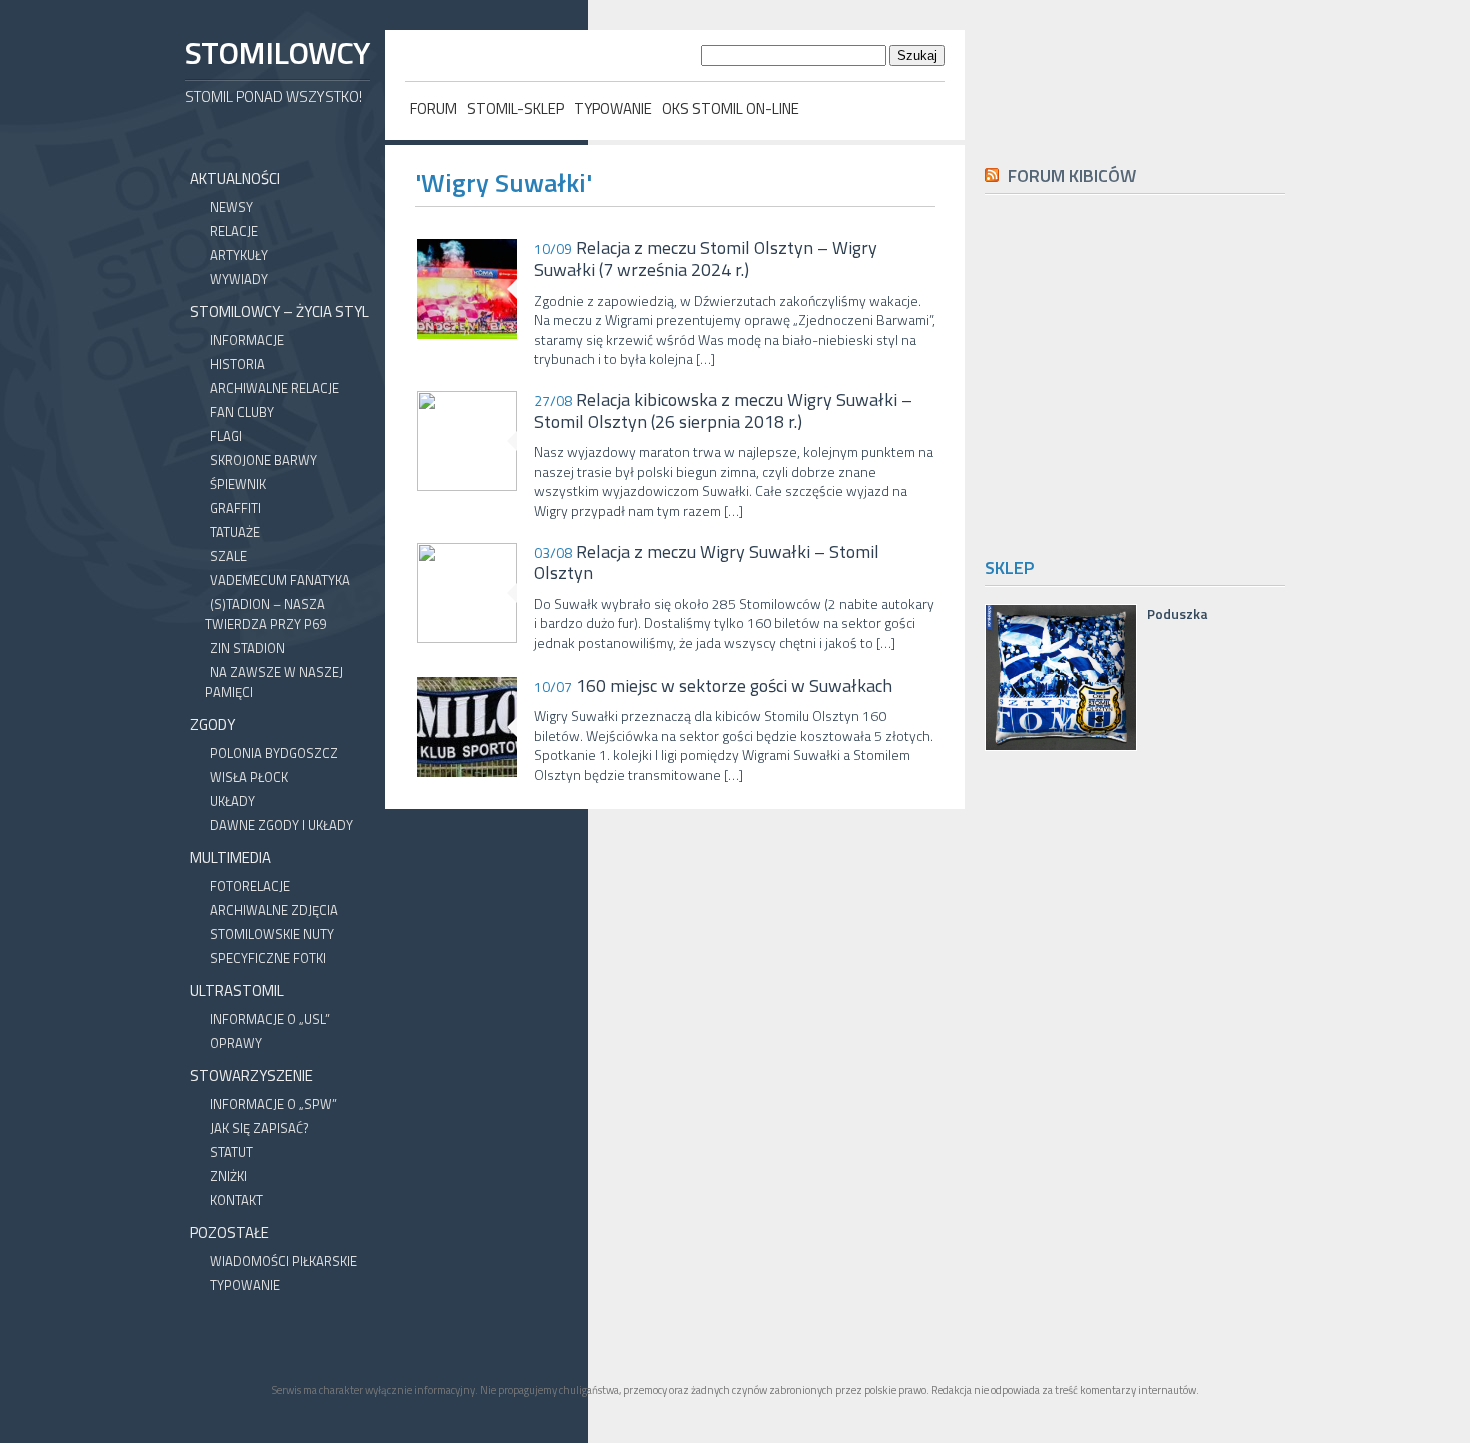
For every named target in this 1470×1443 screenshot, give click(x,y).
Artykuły (239, 255)
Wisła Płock (249, 777)
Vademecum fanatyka (280, 580)
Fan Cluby (242, 412)
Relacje (234, 231)
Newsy (231, 207)
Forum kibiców (1072, 175)
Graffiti (235, 508)
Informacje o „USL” (270, 1019)
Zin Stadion (247, 648)
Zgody (212, 724)
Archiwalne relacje (274, 388)
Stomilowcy (277, 52)
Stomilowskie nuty (272, 934)
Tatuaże (235, 532)
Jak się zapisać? (259, 1128)
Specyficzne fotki (268, 958)
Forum (433, 108)
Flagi (226, 436)
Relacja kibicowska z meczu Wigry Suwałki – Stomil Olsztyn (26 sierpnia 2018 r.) (723, 410)
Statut (231, 1152)
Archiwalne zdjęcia (274, 910)
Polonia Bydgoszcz (274, 753)
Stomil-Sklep (515, 108)
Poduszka (1177, 614)
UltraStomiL (237, 990)
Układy (232, 801)
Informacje (247, 340)
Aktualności (235, 178)
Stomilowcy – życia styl (279, 311)
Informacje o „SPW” (273, 1104)
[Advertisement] (1153, 372)
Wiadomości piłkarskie (283, 1261)
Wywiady (239, 279)
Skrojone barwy (263, 460)
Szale (228, 556)
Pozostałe (229, 1232)
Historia (237, 364)
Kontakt (236, 1200)
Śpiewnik (238, 484)
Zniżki (228, 1176)
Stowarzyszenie (251, 1075)
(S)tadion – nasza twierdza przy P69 (265, 614)
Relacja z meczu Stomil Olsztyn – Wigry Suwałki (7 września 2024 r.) (705, 258)
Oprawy (236, 1043)
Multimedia (230, 857)
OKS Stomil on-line (730, 108)
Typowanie (613, 108)
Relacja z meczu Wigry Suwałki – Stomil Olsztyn (706, 562)
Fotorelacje (250, 886)
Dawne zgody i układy (281, 825)
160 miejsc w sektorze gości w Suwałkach (713, 686)
